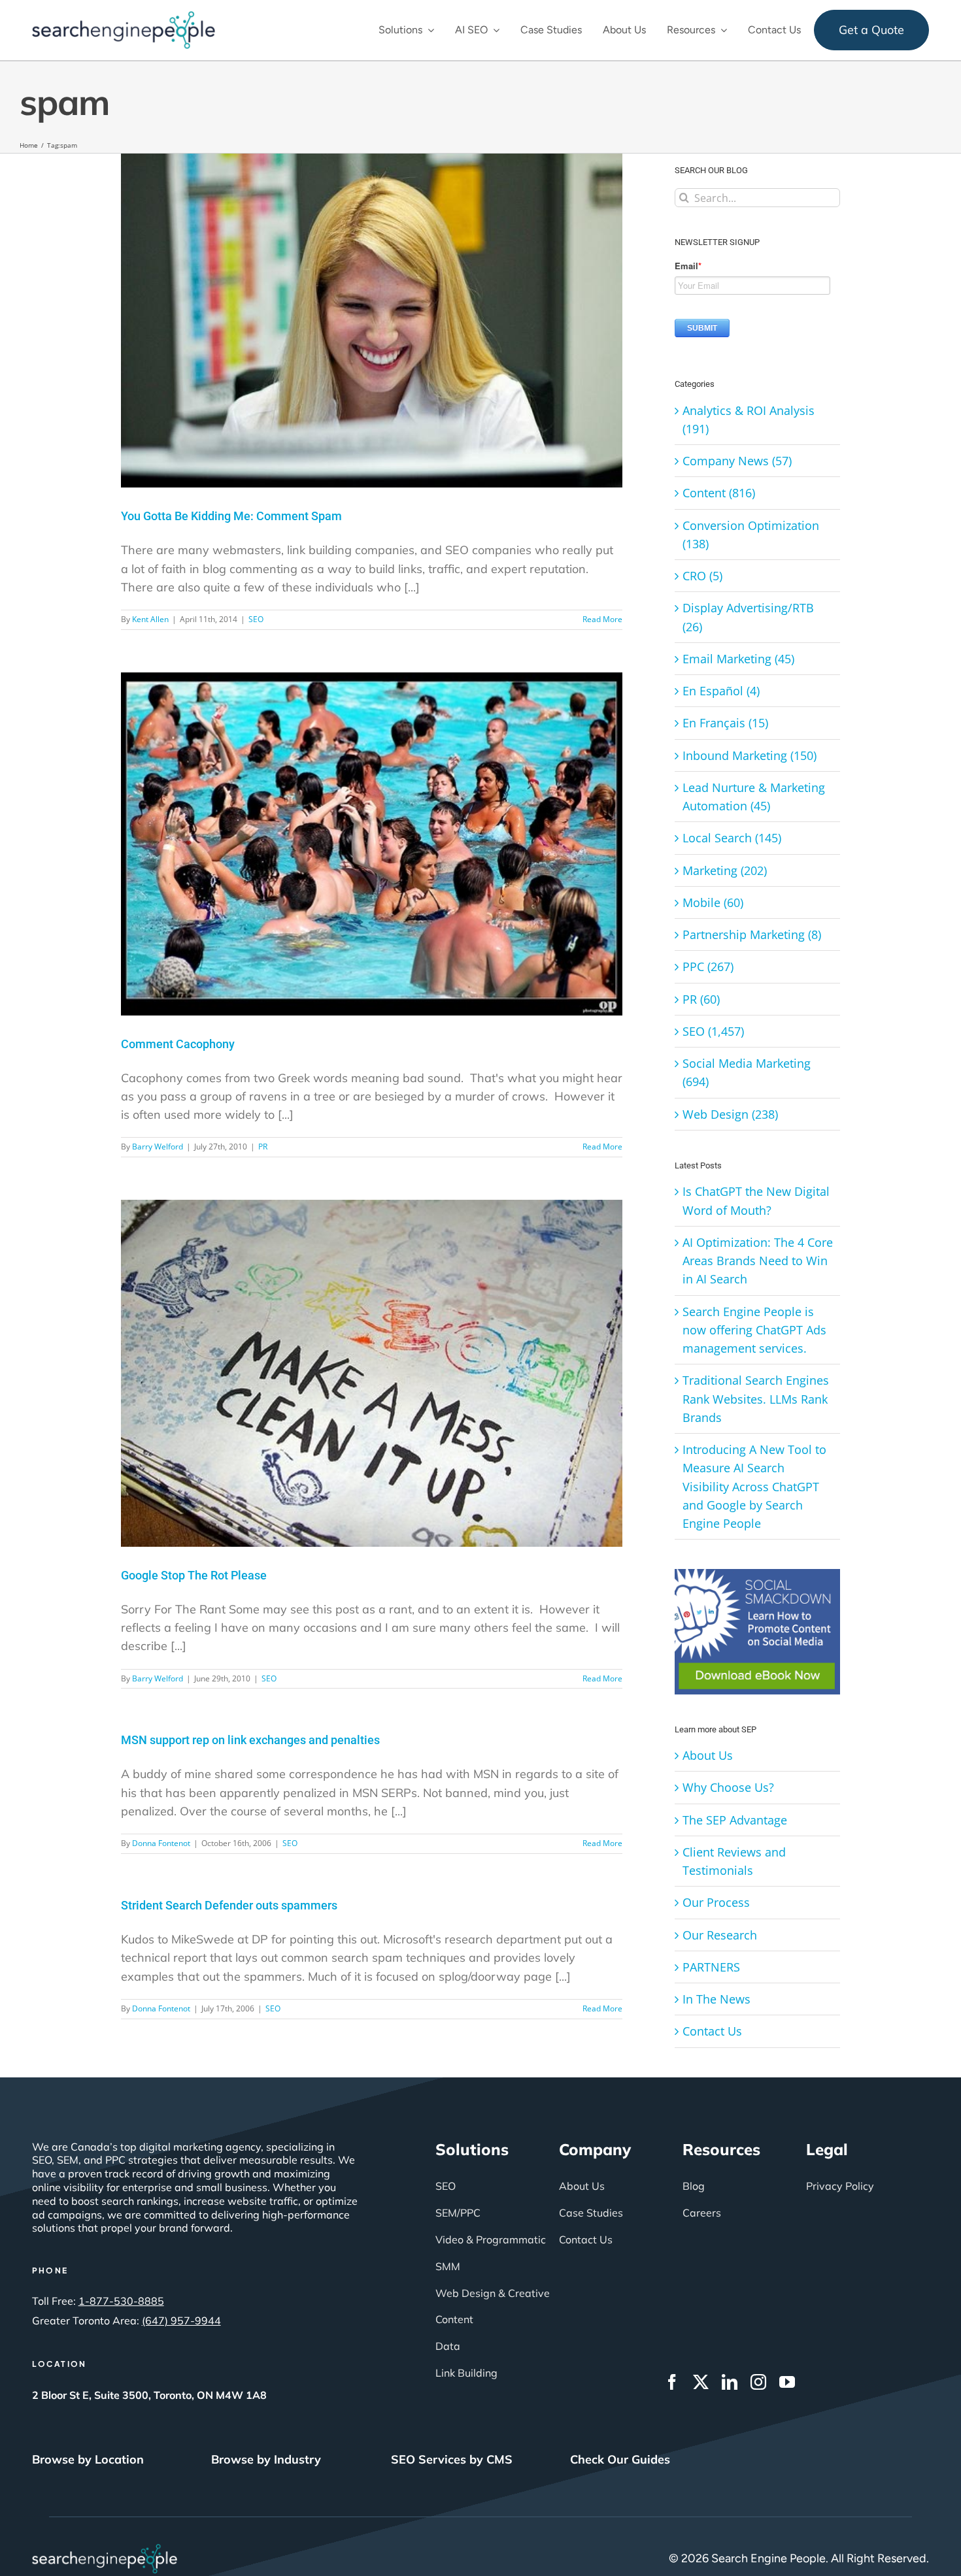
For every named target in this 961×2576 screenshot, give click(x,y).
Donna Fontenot (161, 1843)
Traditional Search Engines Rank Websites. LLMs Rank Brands (756, 1399)
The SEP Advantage (735, 1820)
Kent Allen (150, 619)
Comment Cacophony (178, 1044)
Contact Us (712, 2031)
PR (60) (701, 999)
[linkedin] (730, 2382)
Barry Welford (158, 1147)
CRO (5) (702, 576)
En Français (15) (725, 723)
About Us (708, 1755)
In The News (717, 1999)
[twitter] (701, 2382)
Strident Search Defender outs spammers (229, 1905)
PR (263, 1147)
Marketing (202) (725, 870)
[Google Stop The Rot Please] (372, 1373)
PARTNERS (711, 1967)
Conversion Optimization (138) (751, 535)
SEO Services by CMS (452, 2459)
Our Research (720, 1935)
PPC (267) (708, 966)
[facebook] (672, 2382)
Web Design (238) (730, 1114)
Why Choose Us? (728, 1787)
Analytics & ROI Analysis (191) (749, 420)
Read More (602, 619)
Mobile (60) (713, 902)
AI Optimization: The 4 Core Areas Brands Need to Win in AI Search (758, 1261)
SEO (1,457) (713, 1031)
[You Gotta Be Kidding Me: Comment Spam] (372, 321)
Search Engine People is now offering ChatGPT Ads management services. (754, 1330)
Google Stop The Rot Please (194, 1575)
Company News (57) (737, 461)
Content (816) (719, 493)
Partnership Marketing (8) (752, 934)
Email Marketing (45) (738, 659)
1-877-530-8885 (121, 2301)
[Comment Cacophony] (372, 844)
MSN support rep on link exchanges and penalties (250, 1740)
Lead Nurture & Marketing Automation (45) (754, 797)
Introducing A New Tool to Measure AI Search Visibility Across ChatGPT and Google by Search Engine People (754, 1486)
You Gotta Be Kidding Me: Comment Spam (231, 516)
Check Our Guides (620, 2459)
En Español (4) (721, 691)
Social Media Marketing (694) (747, 1072)
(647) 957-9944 (181, 2320)
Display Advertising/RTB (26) (748, 617)
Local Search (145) (732, 838)
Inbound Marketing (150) (750, 755)
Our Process (716, 1902)
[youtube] (787, 2382)
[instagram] (758, 2382)
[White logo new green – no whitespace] (105, 2550)
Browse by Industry (266, 2459)
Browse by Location (88, 2459)
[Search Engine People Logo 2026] (124, 17)
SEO (256, 619)
